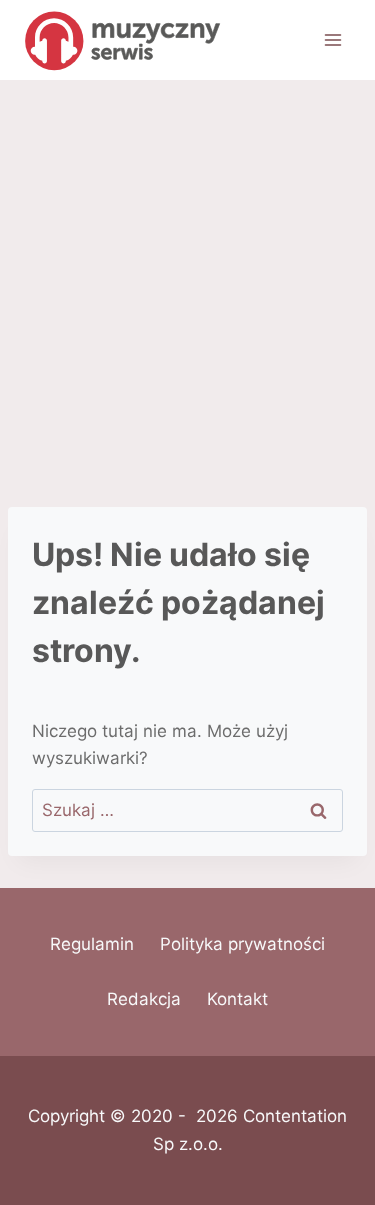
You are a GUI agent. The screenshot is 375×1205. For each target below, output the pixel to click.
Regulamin (92, 944)
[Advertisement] (187, 277)
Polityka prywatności (242, 944)
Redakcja (144, 999)
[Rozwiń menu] (332, 39)
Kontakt (237, 999)
